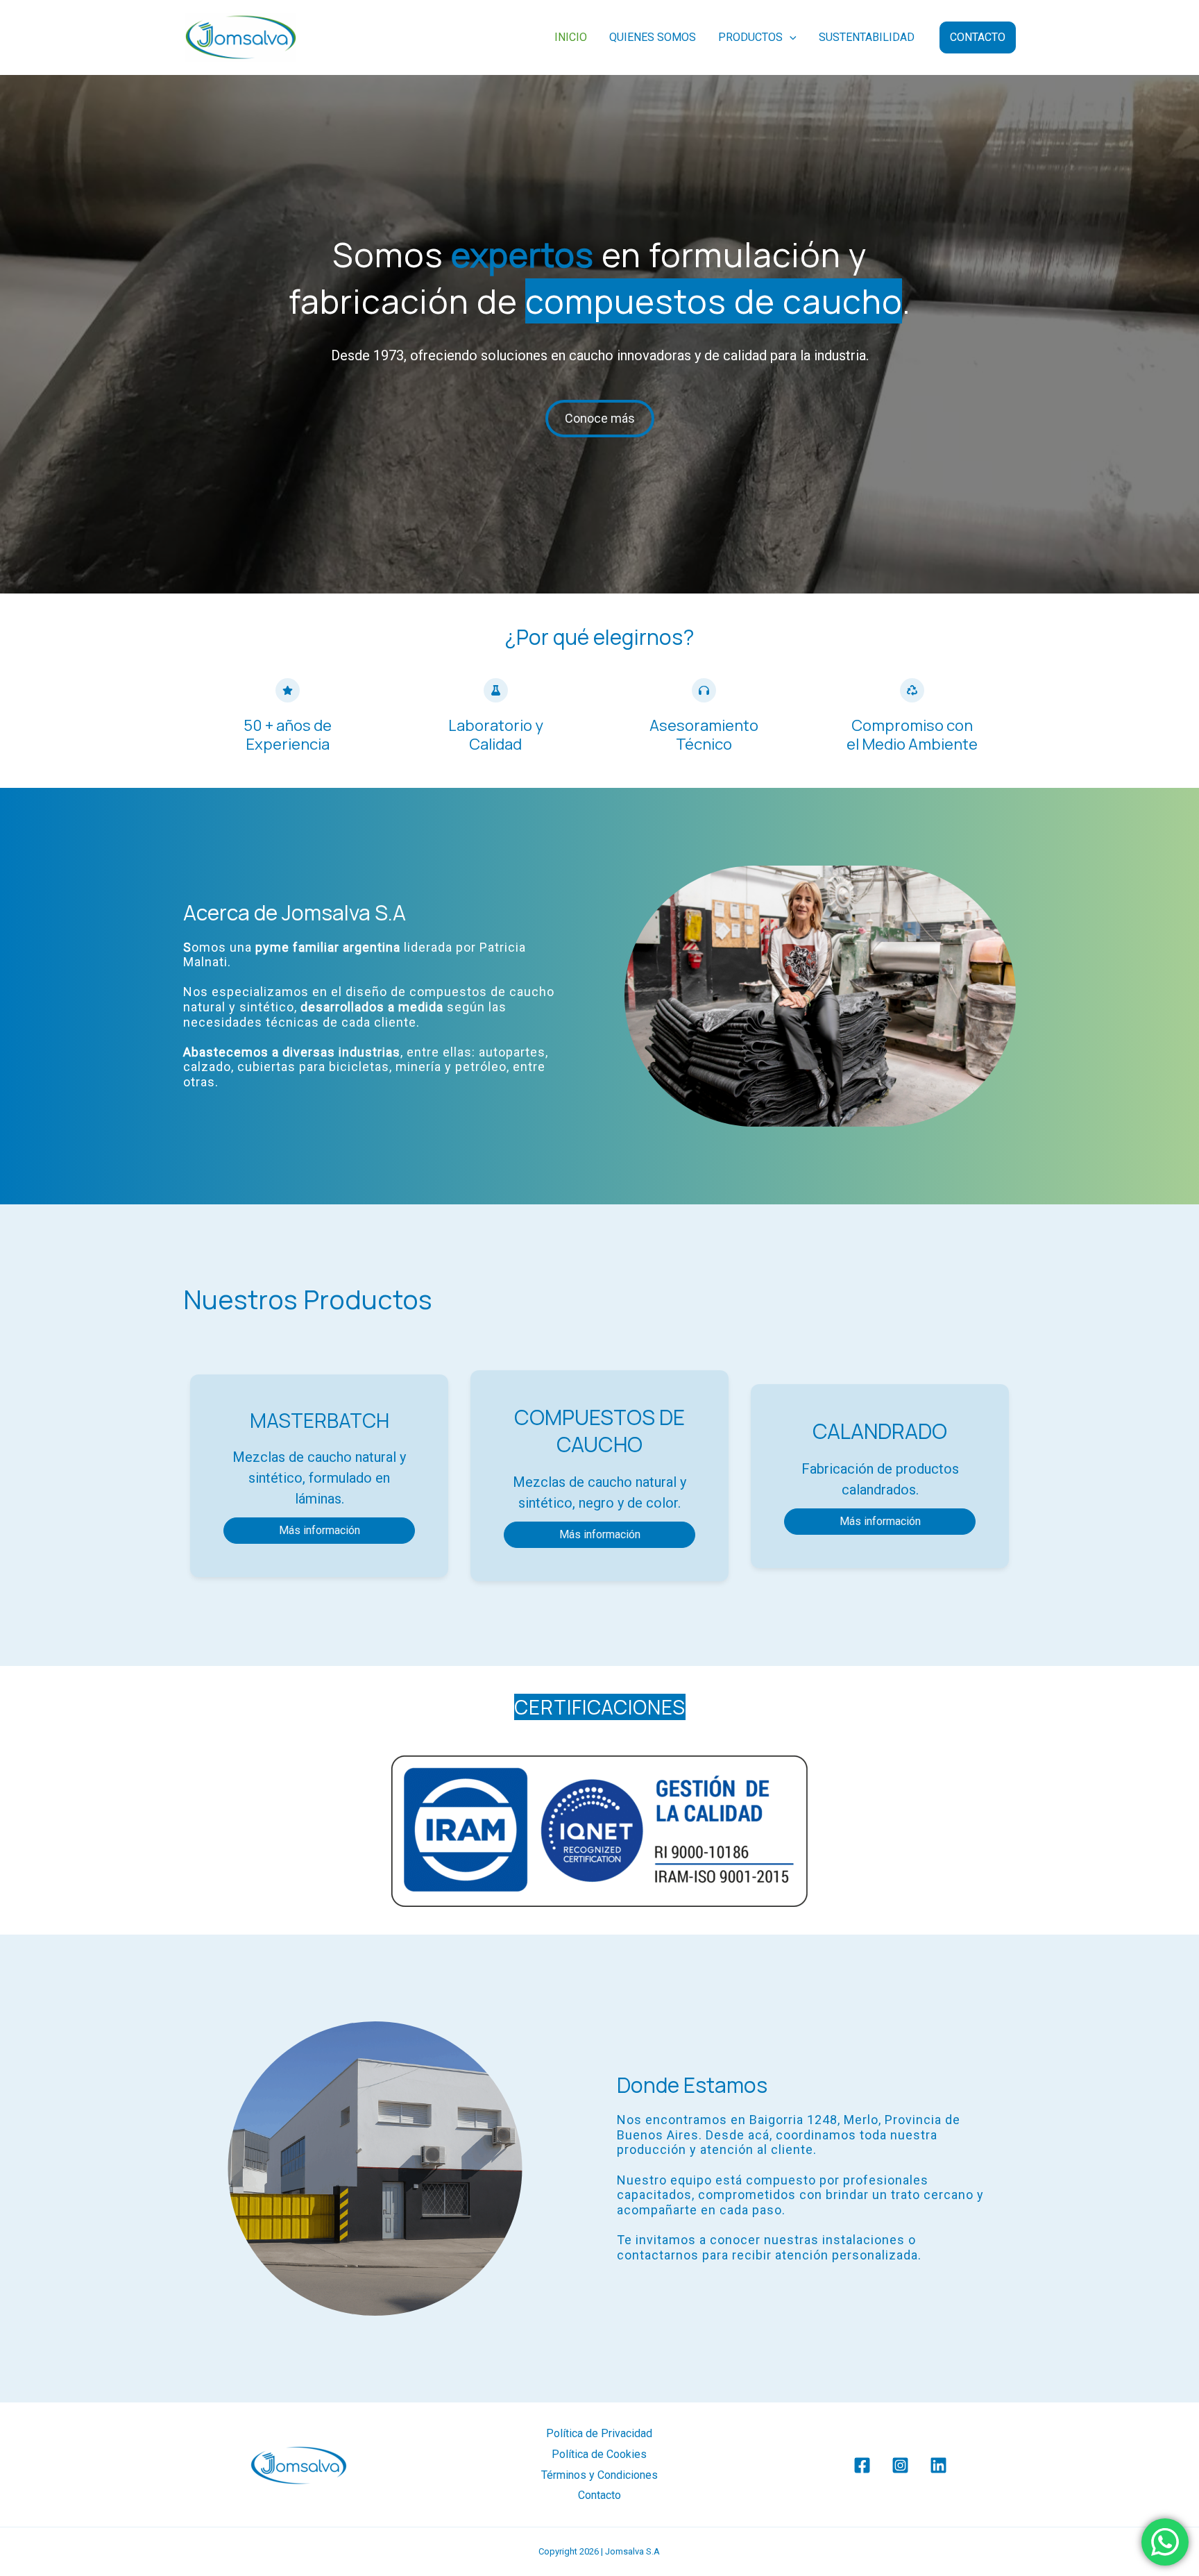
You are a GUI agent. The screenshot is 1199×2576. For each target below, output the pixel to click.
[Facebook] (862, 2465)
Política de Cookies (599, 2454)
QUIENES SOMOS (653, 37)
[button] (790, 37)
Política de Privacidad (599, 2433)
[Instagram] (900, 2465)
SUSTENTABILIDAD (867, 37)
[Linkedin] (938, 2465)
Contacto (599, 2495)
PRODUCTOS (750, 37)
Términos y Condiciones (599, 2475)
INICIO (571, 37)
